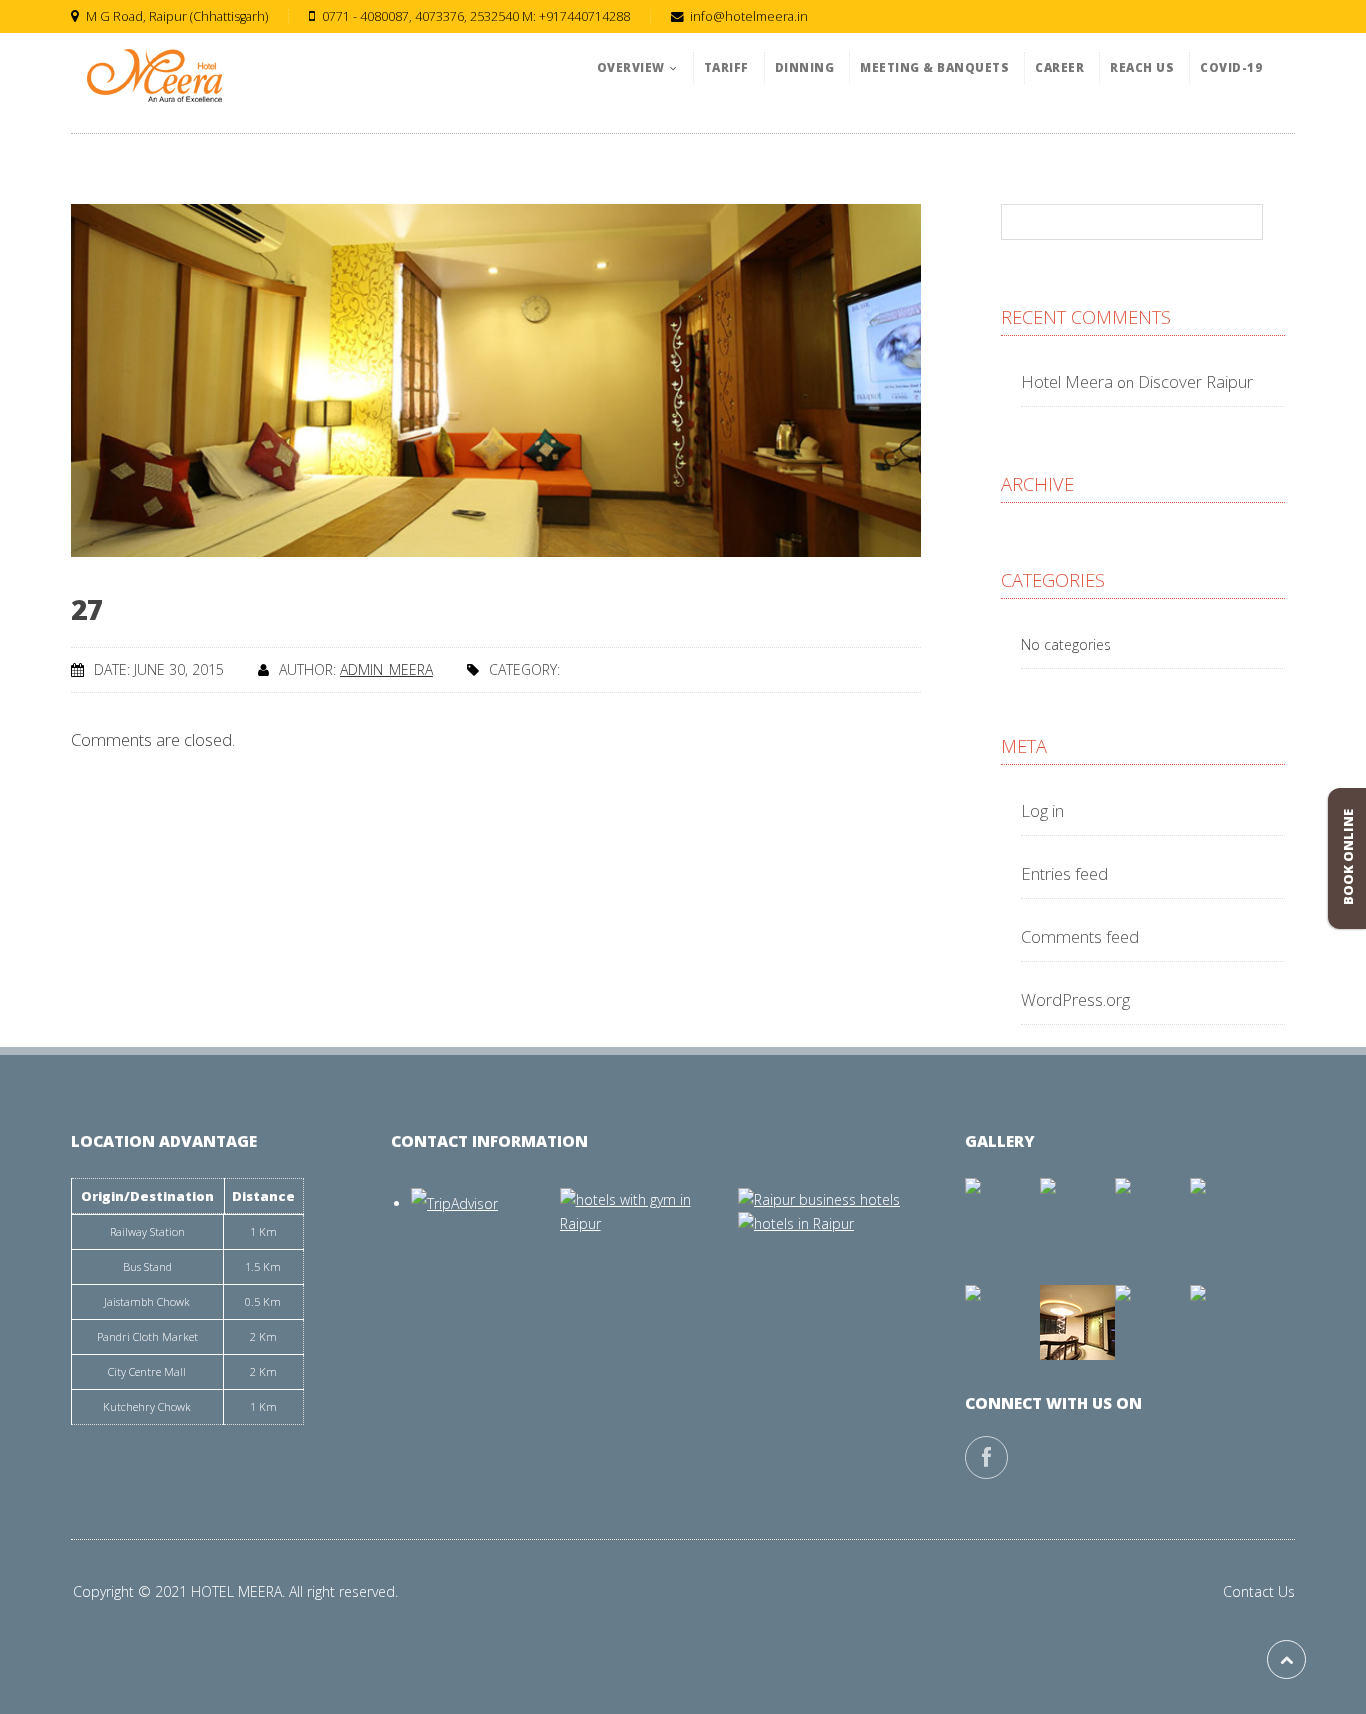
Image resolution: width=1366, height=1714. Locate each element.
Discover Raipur (1195, 381)
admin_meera (386, 669)
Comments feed (1080, 936)
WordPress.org (1075, 999)
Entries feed (1064, 873)
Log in (1042, 810)
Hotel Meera (1067, 381)
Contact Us (1259, 1591)
